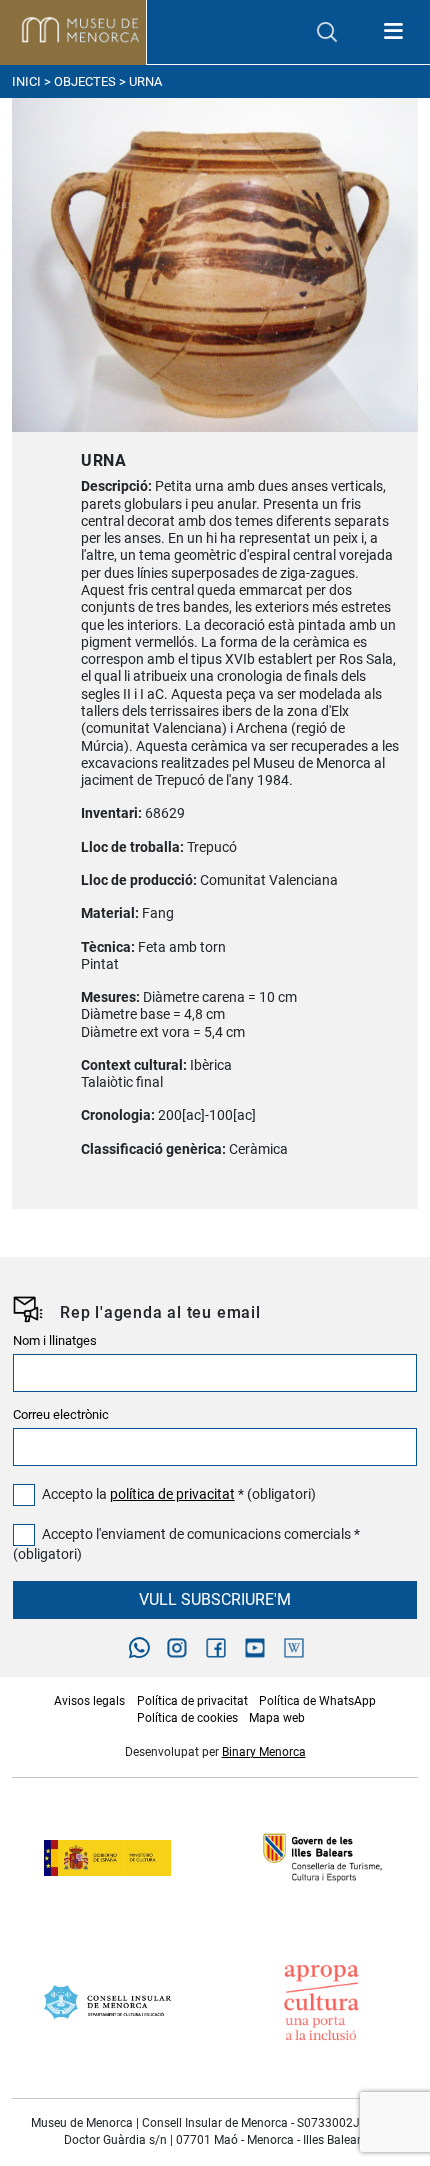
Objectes (85, 81)
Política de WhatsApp (317, 1701)
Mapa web (277, 1718)
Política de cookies (187, 1718)
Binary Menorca (264, 1752)
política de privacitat (172, 1494)
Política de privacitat (192, 1701)
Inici (26, 81)
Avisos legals (89, 1701)
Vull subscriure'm (215, 1599)
